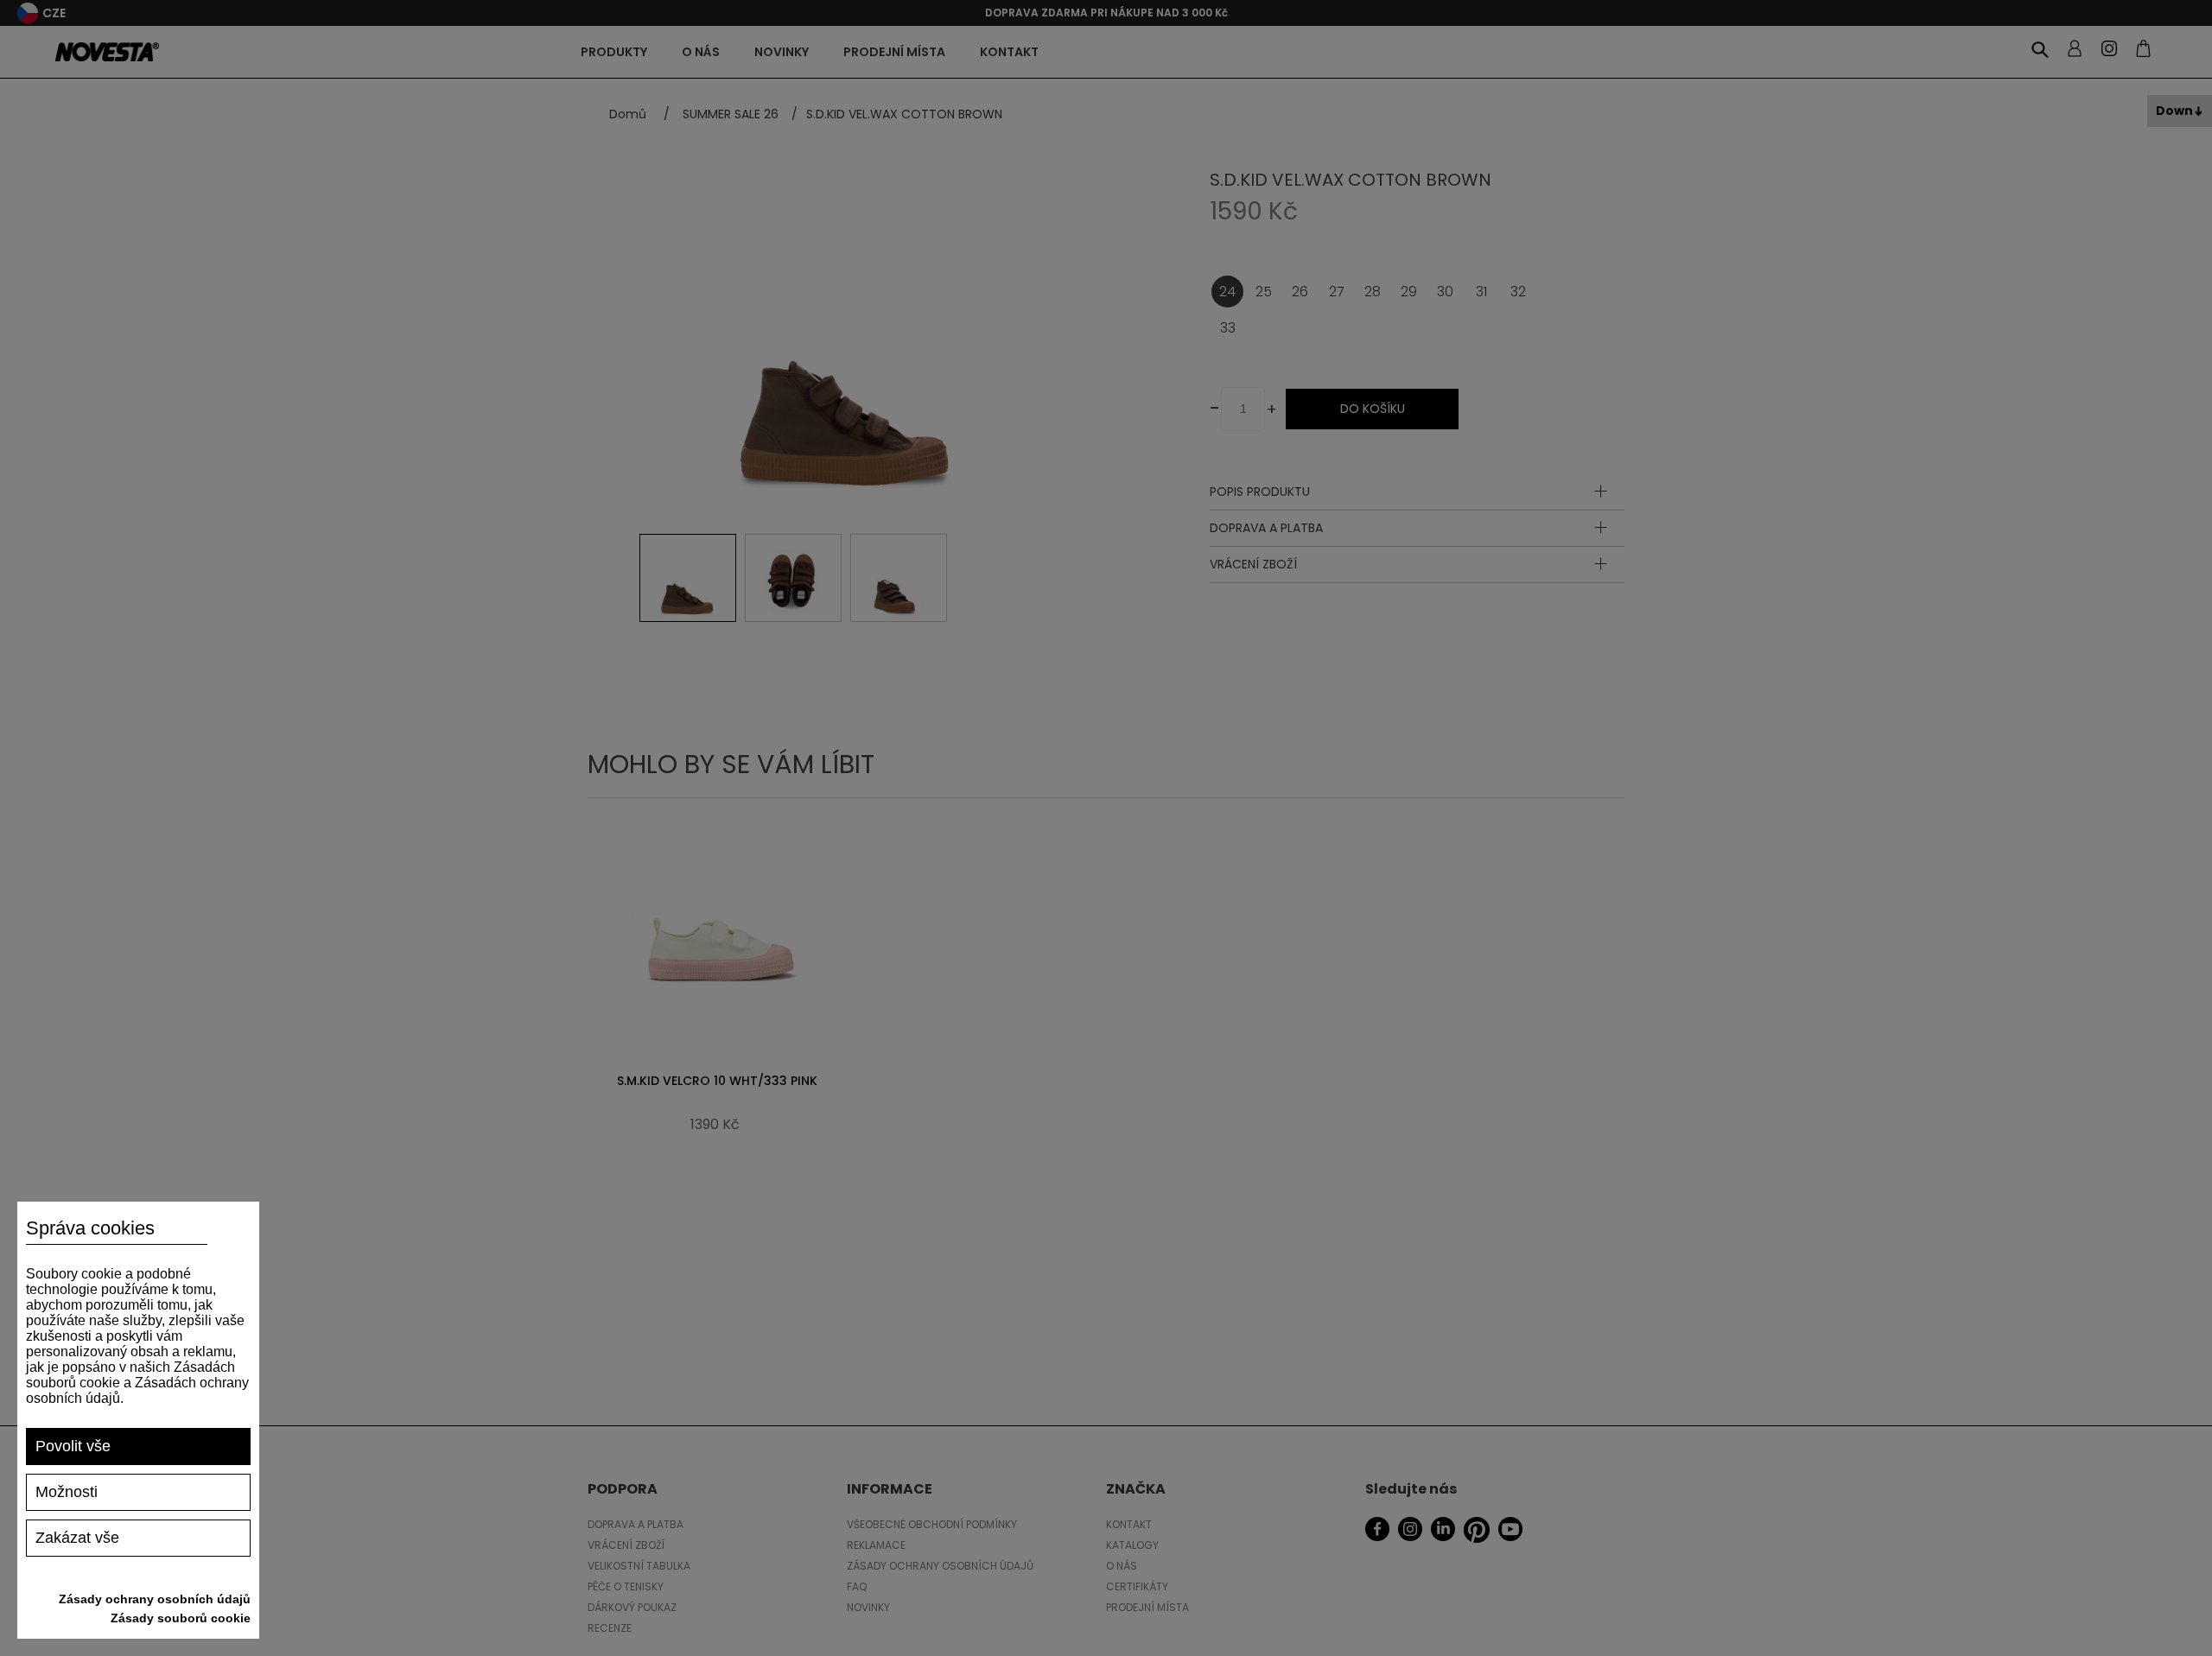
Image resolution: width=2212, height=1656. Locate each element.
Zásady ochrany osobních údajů (155, 1599)
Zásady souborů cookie (181, 1618)
